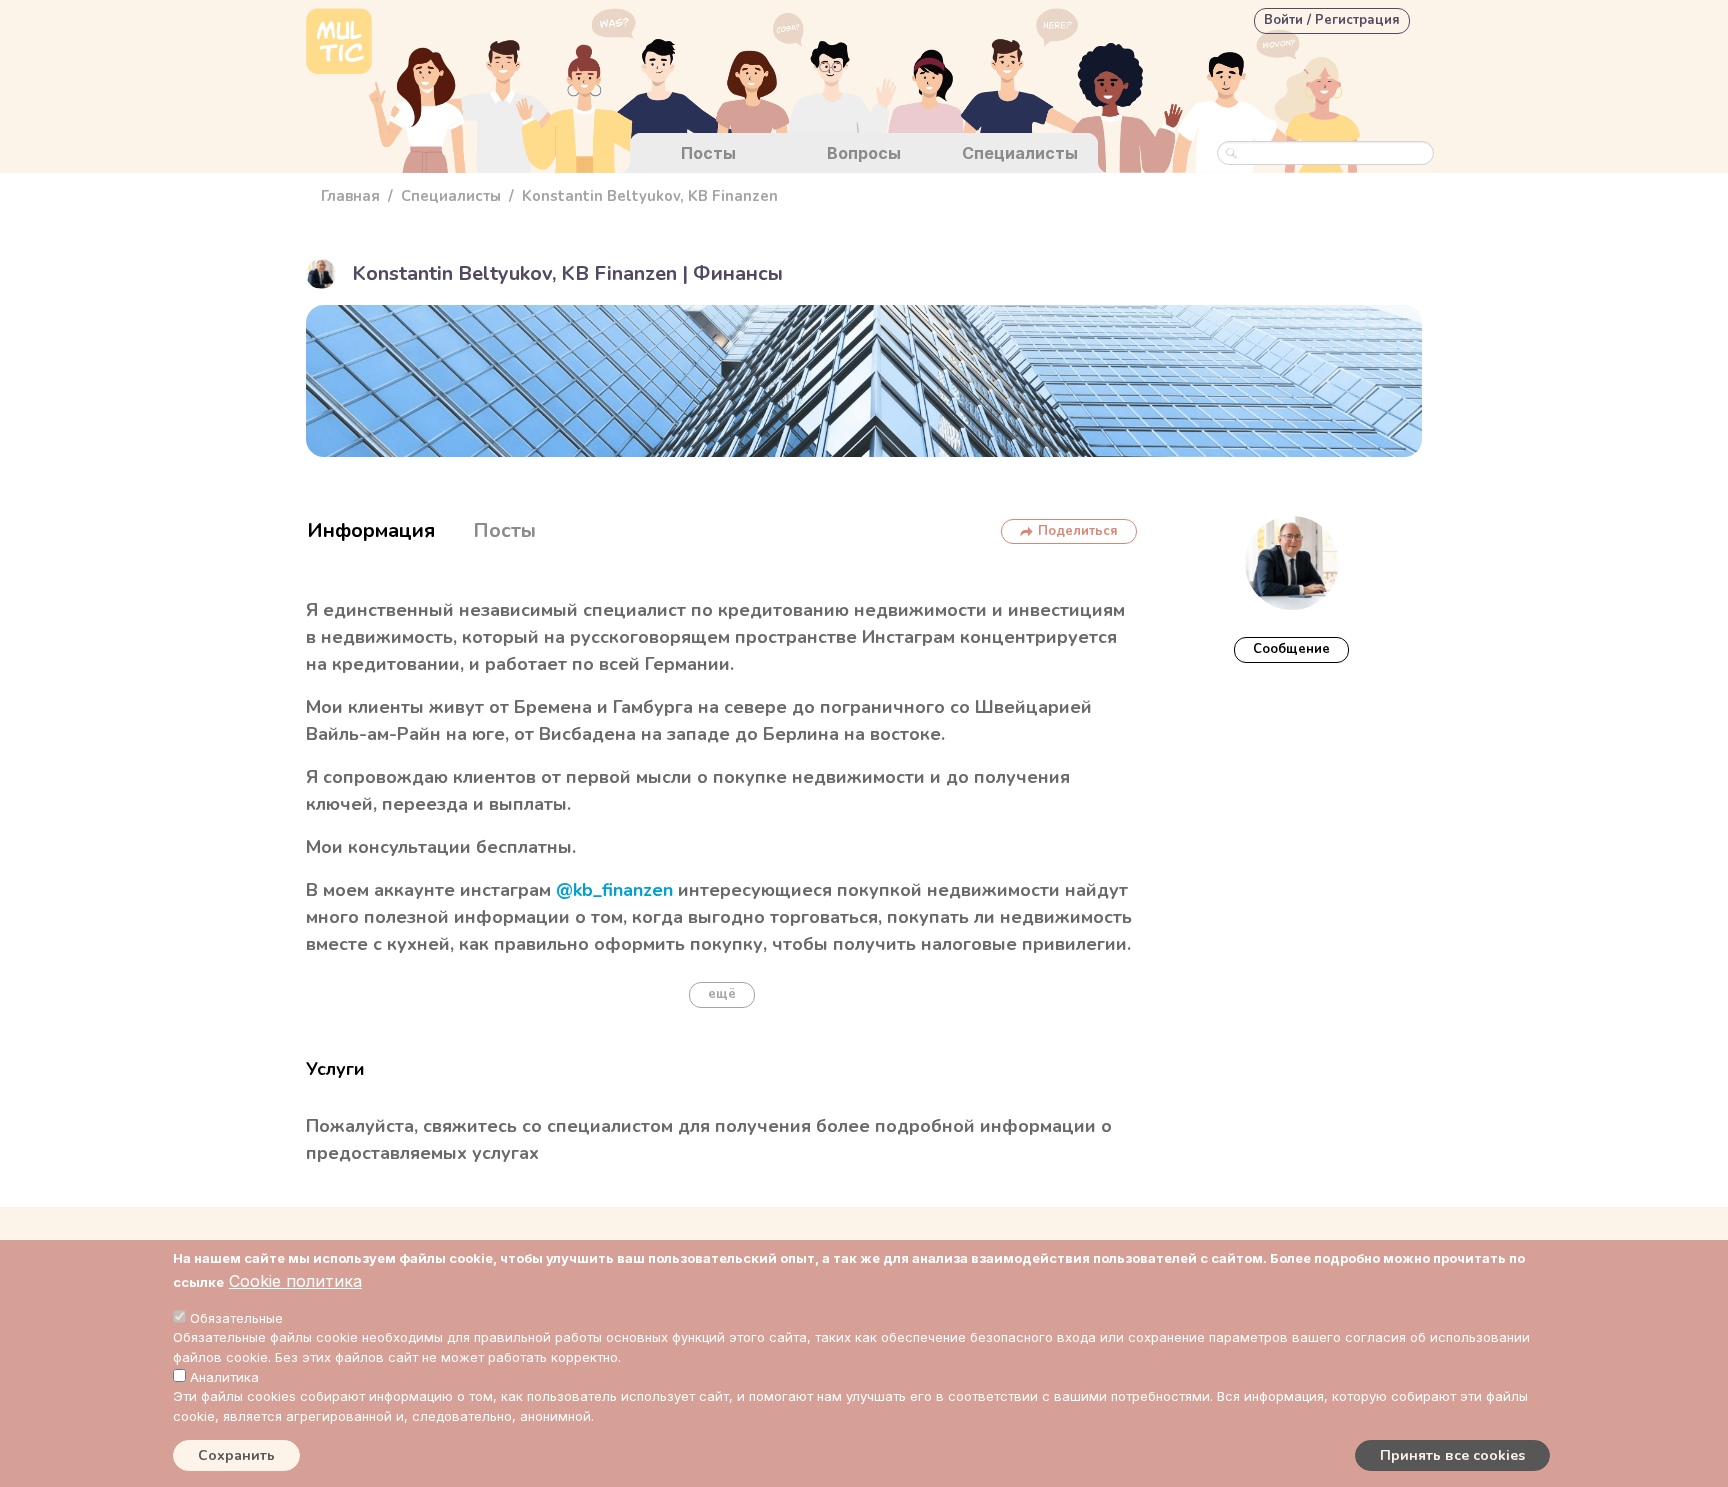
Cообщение (1291, 649)
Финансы (738, 273)
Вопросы (864, 153)
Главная (350, 196)
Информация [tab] (371, 530)
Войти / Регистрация (1332, 20)
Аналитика (224, 1377)
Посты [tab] (504, 530)
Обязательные (236, 1318)
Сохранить (236, 1455)
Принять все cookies (1452, 1455)
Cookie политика (295, 1281)
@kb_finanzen (614, 890)
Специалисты (1020, 153)
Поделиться (1078, 531)
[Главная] (339, 43)
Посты (708, 153)
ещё (722, 994)
